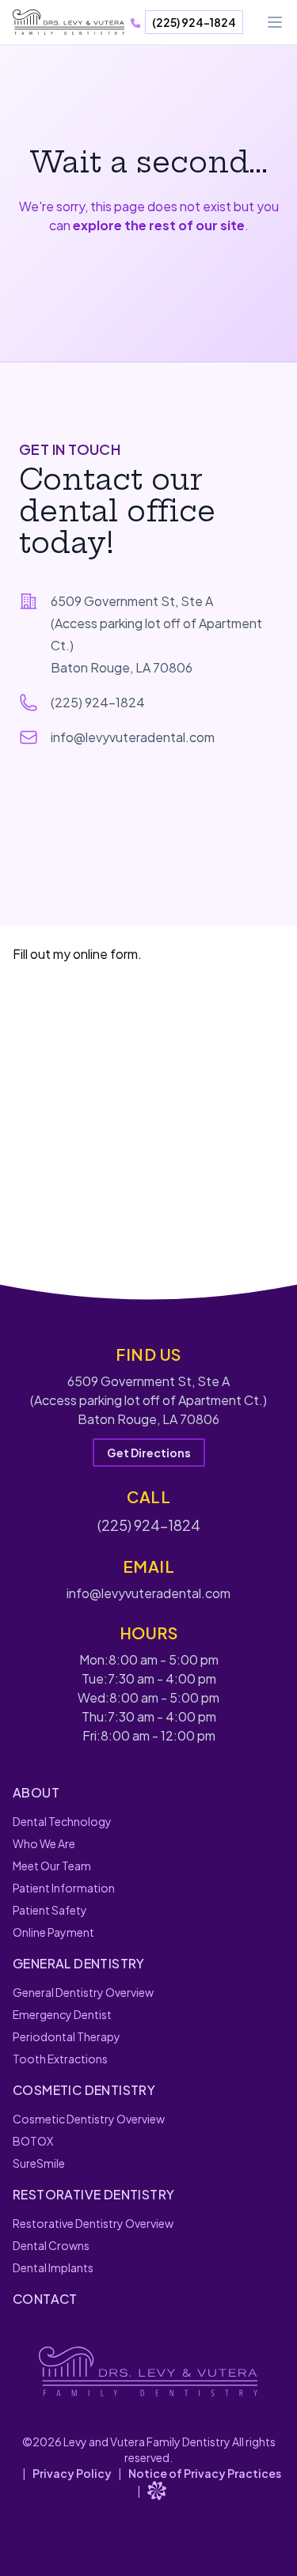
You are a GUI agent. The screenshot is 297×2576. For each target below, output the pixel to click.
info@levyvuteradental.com (133, 737)
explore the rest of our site (159, 225)
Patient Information (64, 1888)
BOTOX (33, 2141)
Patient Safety (50, 1910)
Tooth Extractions (60, 2059)
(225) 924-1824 (194, 22)
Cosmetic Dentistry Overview (89, 2119)
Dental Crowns (51, 2245)
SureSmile (39, 2163)
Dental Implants (53, 2267)
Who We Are (44, 1843)
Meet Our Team (52, 1866)
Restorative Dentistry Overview (93, 2223)
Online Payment (53, 1932)
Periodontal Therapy (67, 2036)
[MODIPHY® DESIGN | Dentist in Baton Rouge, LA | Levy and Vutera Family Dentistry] (157, 2491)
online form (105, 954)
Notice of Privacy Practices (205, 2473)
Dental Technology (62, 1821)
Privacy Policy (72, 2473)
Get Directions (149, 1453)
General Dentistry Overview (83, 1992)
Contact (45, 2299)
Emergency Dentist (62, 2014)
